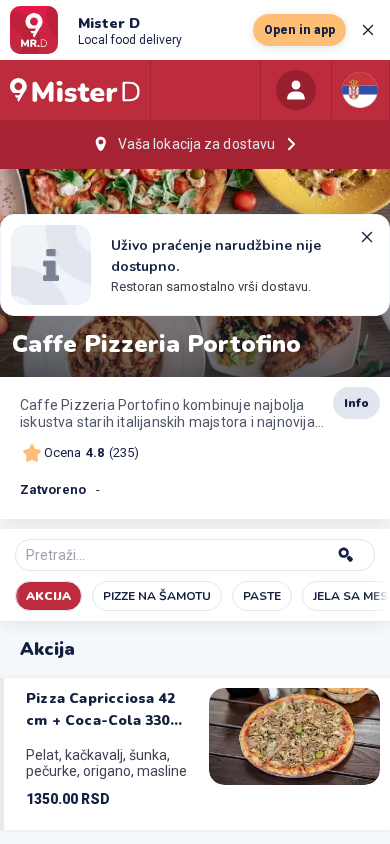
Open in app (299, 30)
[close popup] (368, 30)
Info (356, 403)
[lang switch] (360, 90)
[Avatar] (296, 90)
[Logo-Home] (75, 90)
